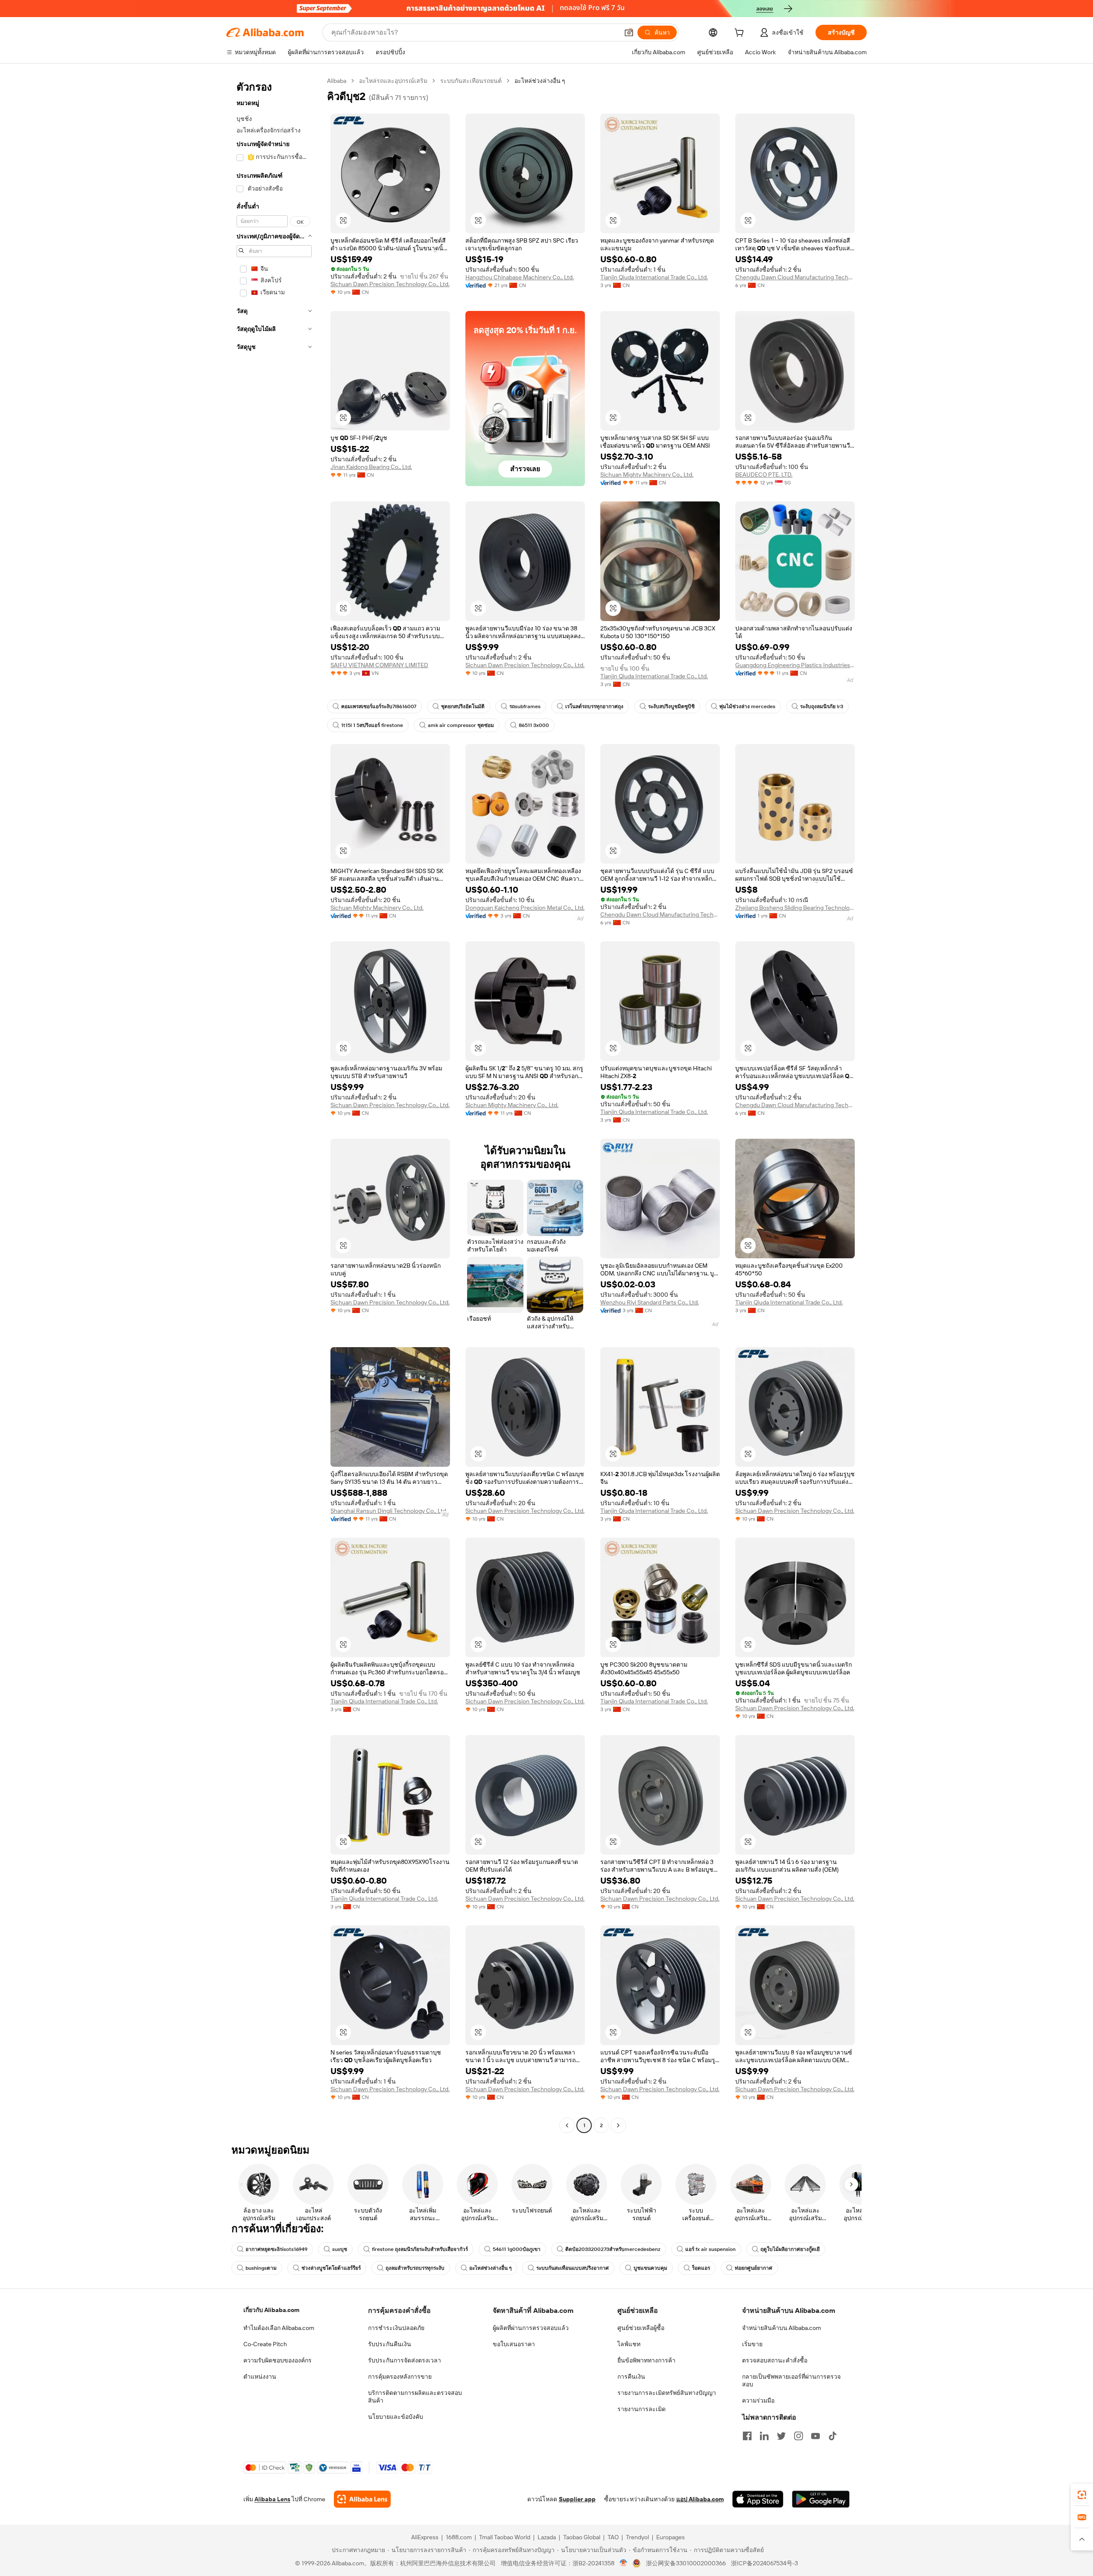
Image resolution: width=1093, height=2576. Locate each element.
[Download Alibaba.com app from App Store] (758, 2499)
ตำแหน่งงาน (260, 2377)
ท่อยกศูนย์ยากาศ (754, 2268)
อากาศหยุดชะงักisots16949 (276, 2249)
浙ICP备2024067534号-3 (764, 2563)
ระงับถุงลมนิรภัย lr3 (822, 706)
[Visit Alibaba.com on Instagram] (798, 2436)
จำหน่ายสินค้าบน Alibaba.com (782, 2328)
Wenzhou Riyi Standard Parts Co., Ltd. (650, 1302)
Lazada (547, 2537)
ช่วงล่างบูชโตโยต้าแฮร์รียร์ (331, 2268)
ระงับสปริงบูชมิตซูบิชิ (671, 706)
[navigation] (274, 1104)
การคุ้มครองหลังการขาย (400, 2377)
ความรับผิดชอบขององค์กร (278, 2360)
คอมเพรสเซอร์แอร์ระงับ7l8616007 (379, 706)
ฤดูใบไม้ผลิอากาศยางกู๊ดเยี (790, 2249)
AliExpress (425, 2537)
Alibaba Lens (272, 2499)
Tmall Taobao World (505, 2537)
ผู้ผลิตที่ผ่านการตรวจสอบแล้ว (531, 2328)
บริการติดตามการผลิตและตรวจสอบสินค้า (415, 2397)
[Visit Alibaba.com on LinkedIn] (764, 2436)
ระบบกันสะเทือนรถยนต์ (471, 81)
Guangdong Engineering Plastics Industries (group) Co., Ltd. (795, 665)
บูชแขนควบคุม (650, 2268)
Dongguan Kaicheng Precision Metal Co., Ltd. (525, 908)
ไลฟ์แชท (629, 2344)
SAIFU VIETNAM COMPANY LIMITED (379, 665)
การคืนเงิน (631, 2377)
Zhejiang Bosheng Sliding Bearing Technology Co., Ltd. (795, 908)
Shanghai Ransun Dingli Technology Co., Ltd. (389, 1511)
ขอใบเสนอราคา (514, 2344)
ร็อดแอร (701, 2268)
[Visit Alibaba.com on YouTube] (815, 2436)
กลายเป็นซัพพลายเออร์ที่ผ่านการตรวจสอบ (791, 2380)
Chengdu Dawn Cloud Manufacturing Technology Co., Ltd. (795, 277)
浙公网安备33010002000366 (686, 2563)
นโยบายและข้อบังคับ (396, 2417)
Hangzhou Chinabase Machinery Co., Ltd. (520, 277)
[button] (629, 32)
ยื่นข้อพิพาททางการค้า (646, 2360)
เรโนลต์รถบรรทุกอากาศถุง (594, 706)
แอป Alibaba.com (700, 2499)
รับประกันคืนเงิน (390, 2344)
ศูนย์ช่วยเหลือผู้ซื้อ (641, 2328)
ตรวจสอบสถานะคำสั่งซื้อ (775, 2360)
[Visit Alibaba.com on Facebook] (747, 2436)
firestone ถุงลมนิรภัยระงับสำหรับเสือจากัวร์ (420, 2249)
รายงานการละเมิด (641, 2409)
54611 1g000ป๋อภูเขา (517, 2249)
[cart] (741, 34)
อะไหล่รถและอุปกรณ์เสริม (393, 81)
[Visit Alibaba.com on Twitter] (781, 2436)
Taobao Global (582, 2537)
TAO (613, 2537)
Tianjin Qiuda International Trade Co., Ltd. (654, 277)
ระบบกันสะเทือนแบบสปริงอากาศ (573, 2268)
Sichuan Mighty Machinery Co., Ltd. (647, 475)
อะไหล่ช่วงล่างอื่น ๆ (490, 2268)
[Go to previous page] (567, 2125)
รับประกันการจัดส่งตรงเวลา (405, 2360)
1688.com (459, 2537)
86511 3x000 (534, 725)
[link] (1082, 2495)
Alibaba (337, 81)
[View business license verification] (624, 2563)
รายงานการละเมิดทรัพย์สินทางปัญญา (667, 2393)
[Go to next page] (618, 2125)
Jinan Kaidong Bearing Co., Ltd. (371, 467)
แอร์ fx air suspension (710, 2249)
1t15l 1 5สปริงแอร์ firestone (372, 725)
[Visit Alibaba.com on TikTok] (833, 2436)
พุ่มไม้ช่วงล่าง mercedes (747, 706)
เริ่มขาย (752, 2344)
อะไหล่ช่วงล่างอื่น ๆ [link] (540, 81)
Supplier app (577, 2499)
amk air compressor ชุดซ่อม (461, 725)
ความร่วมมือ (758, 2400)
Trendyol (637, 2537)
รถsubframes (525, 706)
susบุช (340, 2249)
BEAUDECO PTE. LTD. (764, 475)
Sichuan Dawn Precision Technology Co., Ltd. (390, 284)
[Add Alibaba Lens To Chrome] (362, 2499)
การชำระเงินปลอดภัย (396, 2328)
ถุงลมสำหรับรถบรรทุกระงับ (415, 2268)
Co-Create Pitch (265, 2344)
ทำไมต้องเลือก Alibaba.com (279, 2328)
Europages (671, 2537)
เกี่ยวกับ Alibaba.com (271, 2310)
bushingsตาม (261, 2268)
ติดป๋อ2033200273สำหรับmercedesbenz (613, 2249)
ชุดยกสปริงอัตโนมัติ (463, 706)
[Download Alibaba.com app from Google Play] (821, 2499)
